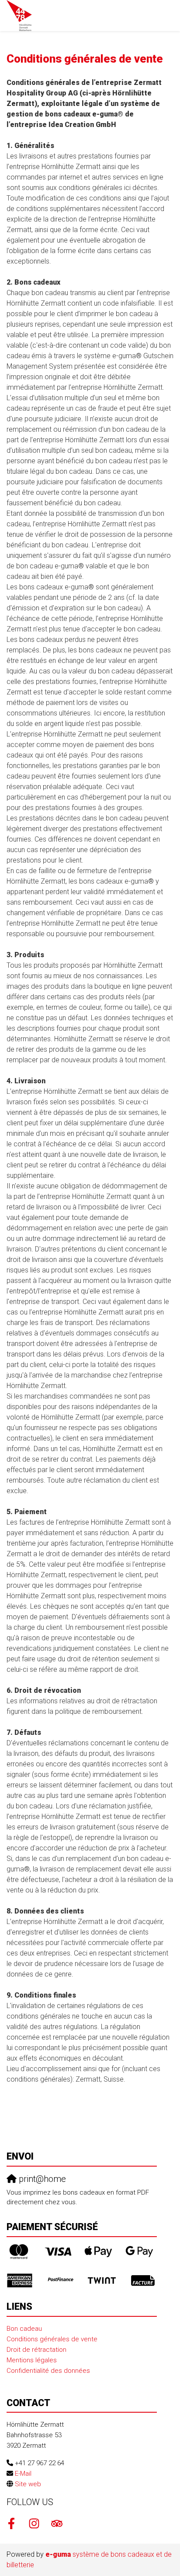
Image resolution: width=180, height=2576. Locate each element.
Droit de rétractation (36, 2350)
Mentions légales (32, 2360)
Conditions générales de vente (52, 2339)
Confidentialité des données (48, 2371)
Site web (28, 2484)
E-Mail (23, 2474)
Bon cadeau (24, 2329)
